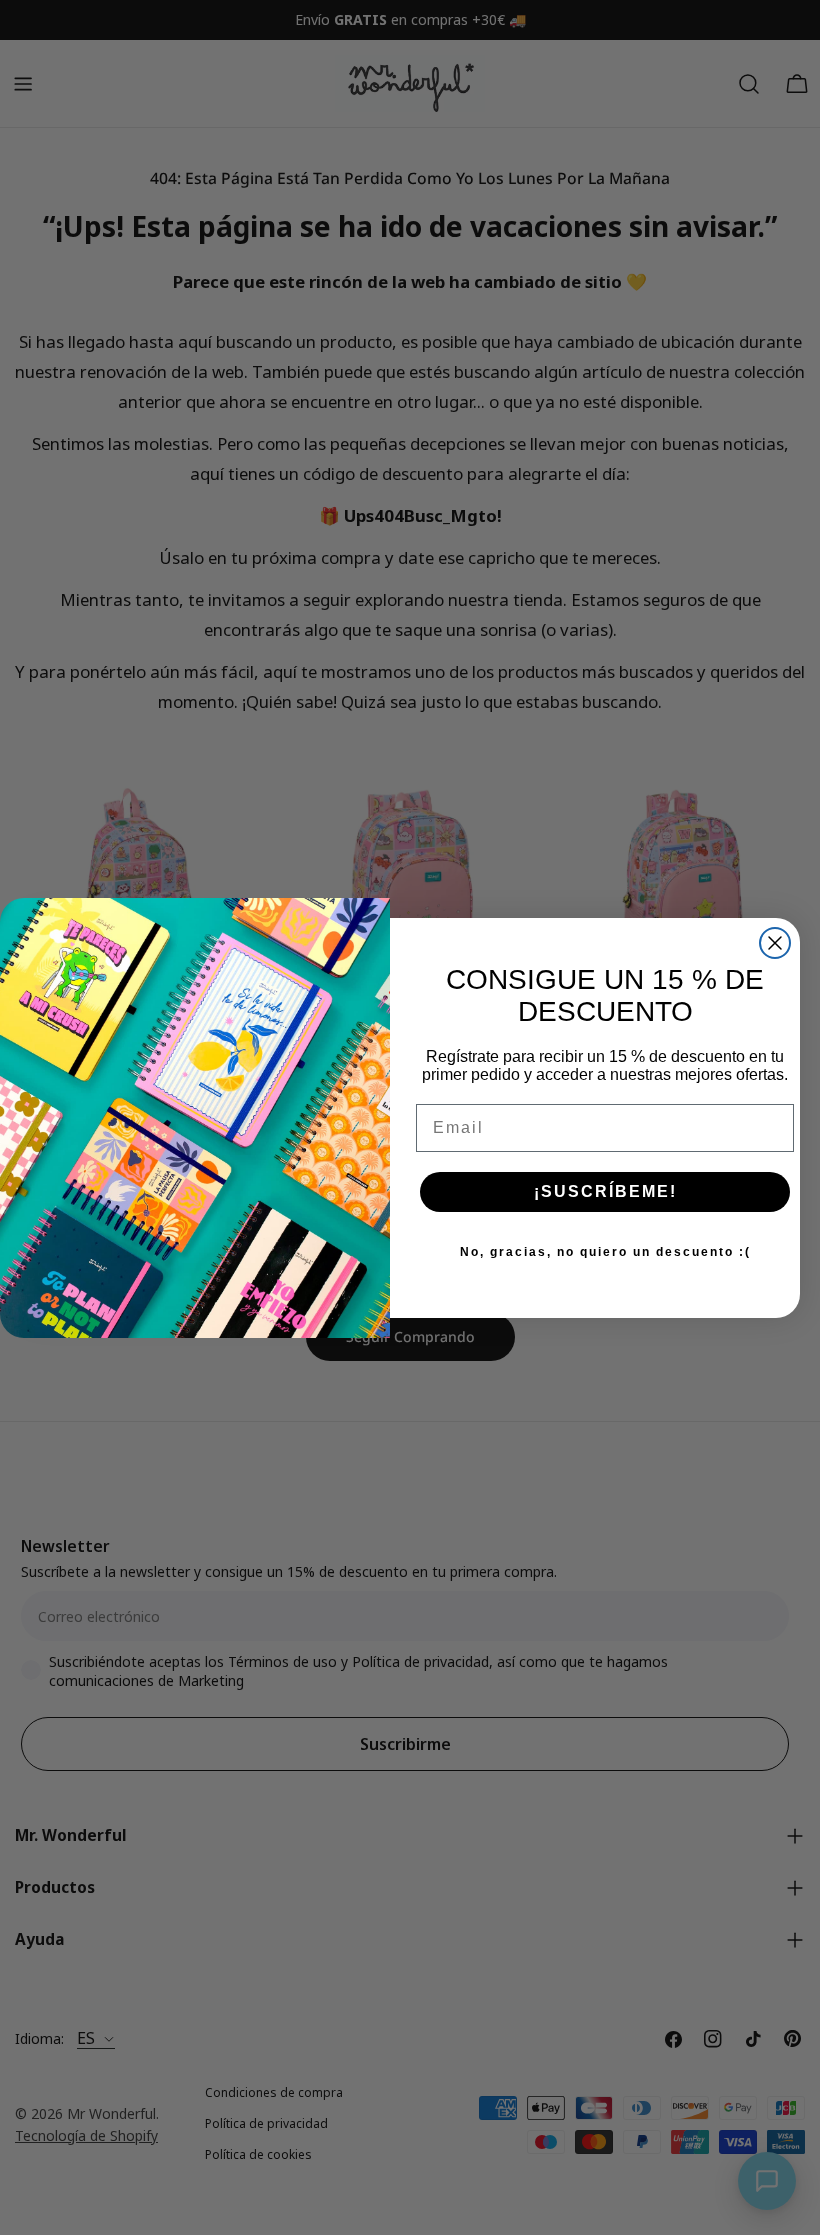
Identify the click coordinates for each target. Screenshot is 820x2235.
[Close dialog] (775, 943)
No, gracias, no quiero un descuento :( (605, 1252)
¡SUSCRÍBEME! (605, 1191)
